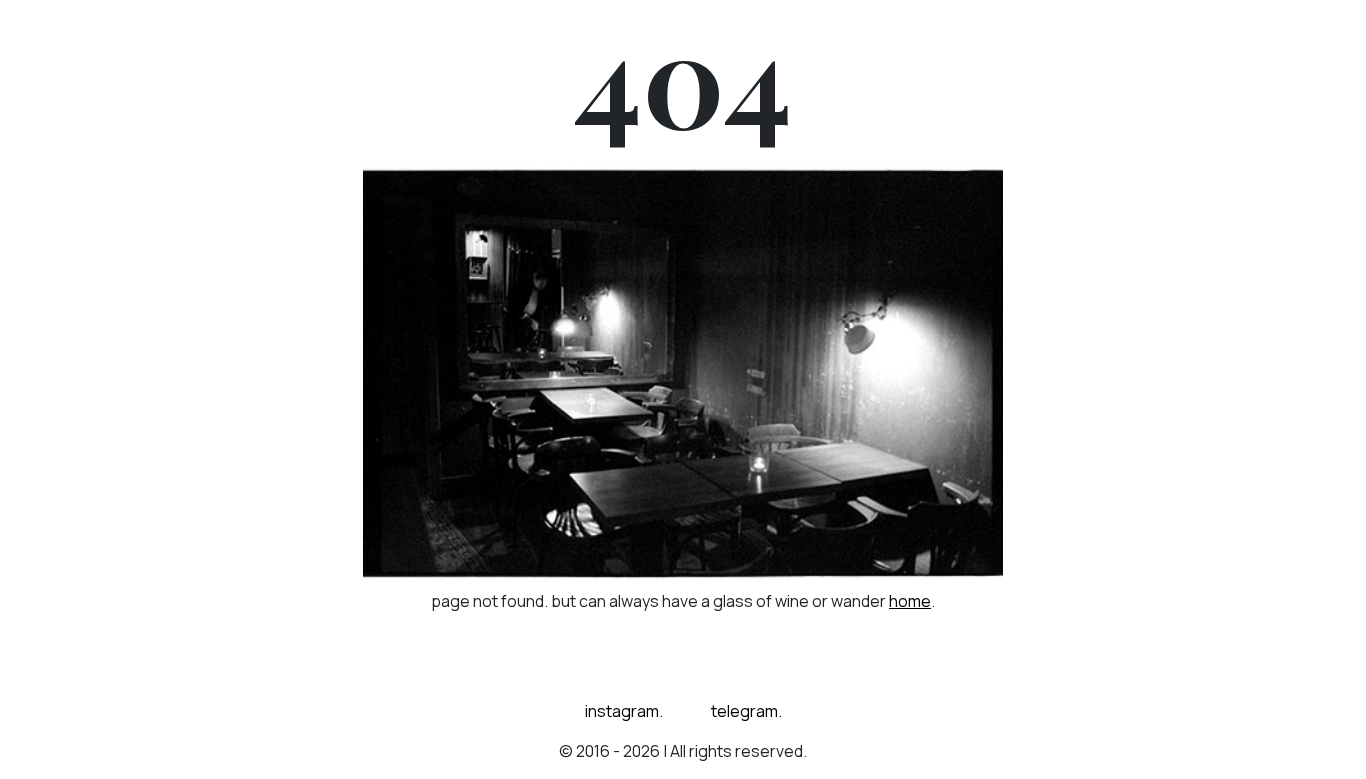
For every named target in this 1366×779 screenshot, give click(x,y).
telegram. (746, 711)
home (910, 601)
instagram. (624, 711)
